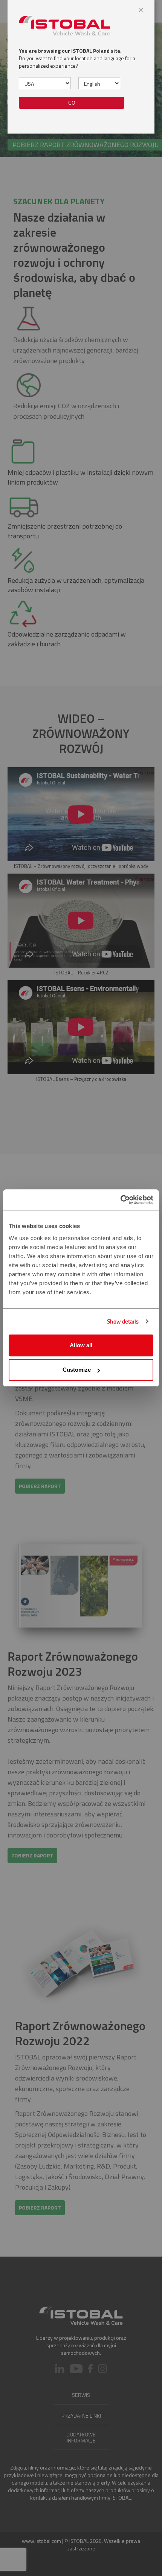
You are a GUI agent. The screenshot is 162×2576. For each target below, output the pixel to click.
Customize (77, 1370)
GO (72, 103)
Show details (123, 1321)
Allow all (81, 1345)
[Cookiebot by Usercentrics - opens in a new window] (120, 1200)
